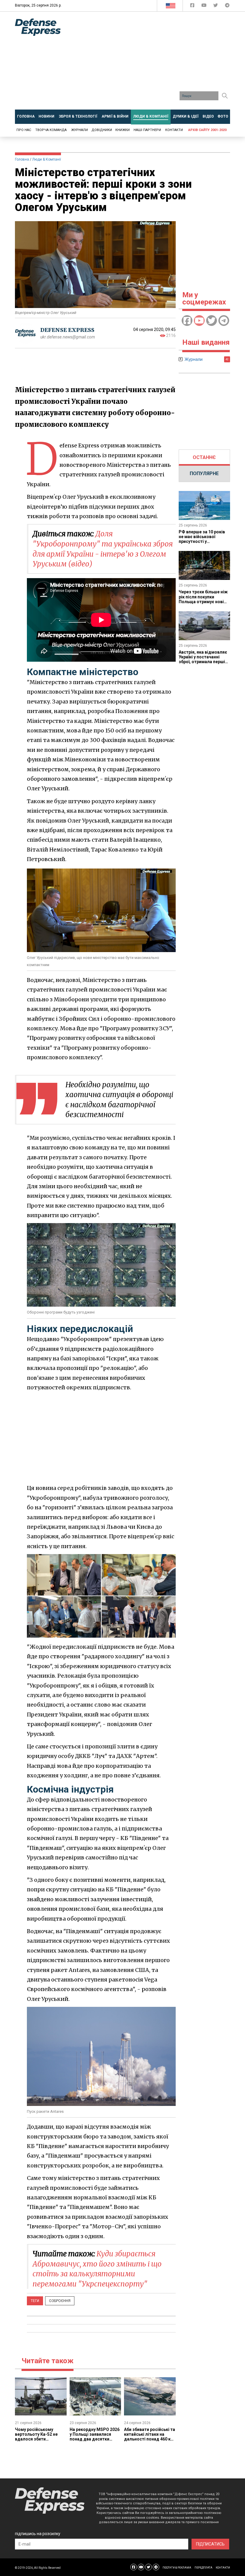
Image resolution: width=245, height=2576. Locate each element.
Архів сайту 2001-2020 (207, 130)
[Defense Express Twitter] (216, 6)
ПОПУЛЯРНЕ (204, 474)
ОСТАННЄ (204, 457)
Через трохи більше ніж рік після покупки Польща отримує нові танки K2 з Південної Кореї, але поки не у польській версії (203, 604)
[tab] (205, 458)
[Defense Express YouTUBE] (205, 6)
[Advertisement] (157, 63)
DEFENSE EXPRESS (67, 330)
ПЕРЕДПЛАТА (203, 2568)
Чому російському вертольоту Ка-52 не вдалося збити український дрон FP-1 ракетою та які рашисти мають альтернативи (40, 2441)
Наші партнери (147, 130)
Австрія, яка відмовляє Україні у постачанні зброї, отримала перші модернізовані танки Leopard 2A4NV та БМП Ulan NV (203, 664)
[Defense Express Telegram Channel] (227, 6)
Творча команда (51, 130)
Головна (22, 159)
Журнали (79, 130)
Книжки (122, 130)
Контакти (174, 130)
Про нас (24, 130)
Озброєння (60, 2301)
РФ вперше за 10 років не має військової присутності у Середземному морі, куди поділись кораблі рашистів (202, 544)
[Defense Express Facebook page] (193, 6)
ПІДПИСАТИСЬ (210, 2544)
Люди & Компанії (47, 159)
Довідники (102, 130)
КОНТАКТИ (223, 2568)
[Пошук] (225, 96)
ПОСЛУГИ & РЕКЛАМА (177, 2568)
